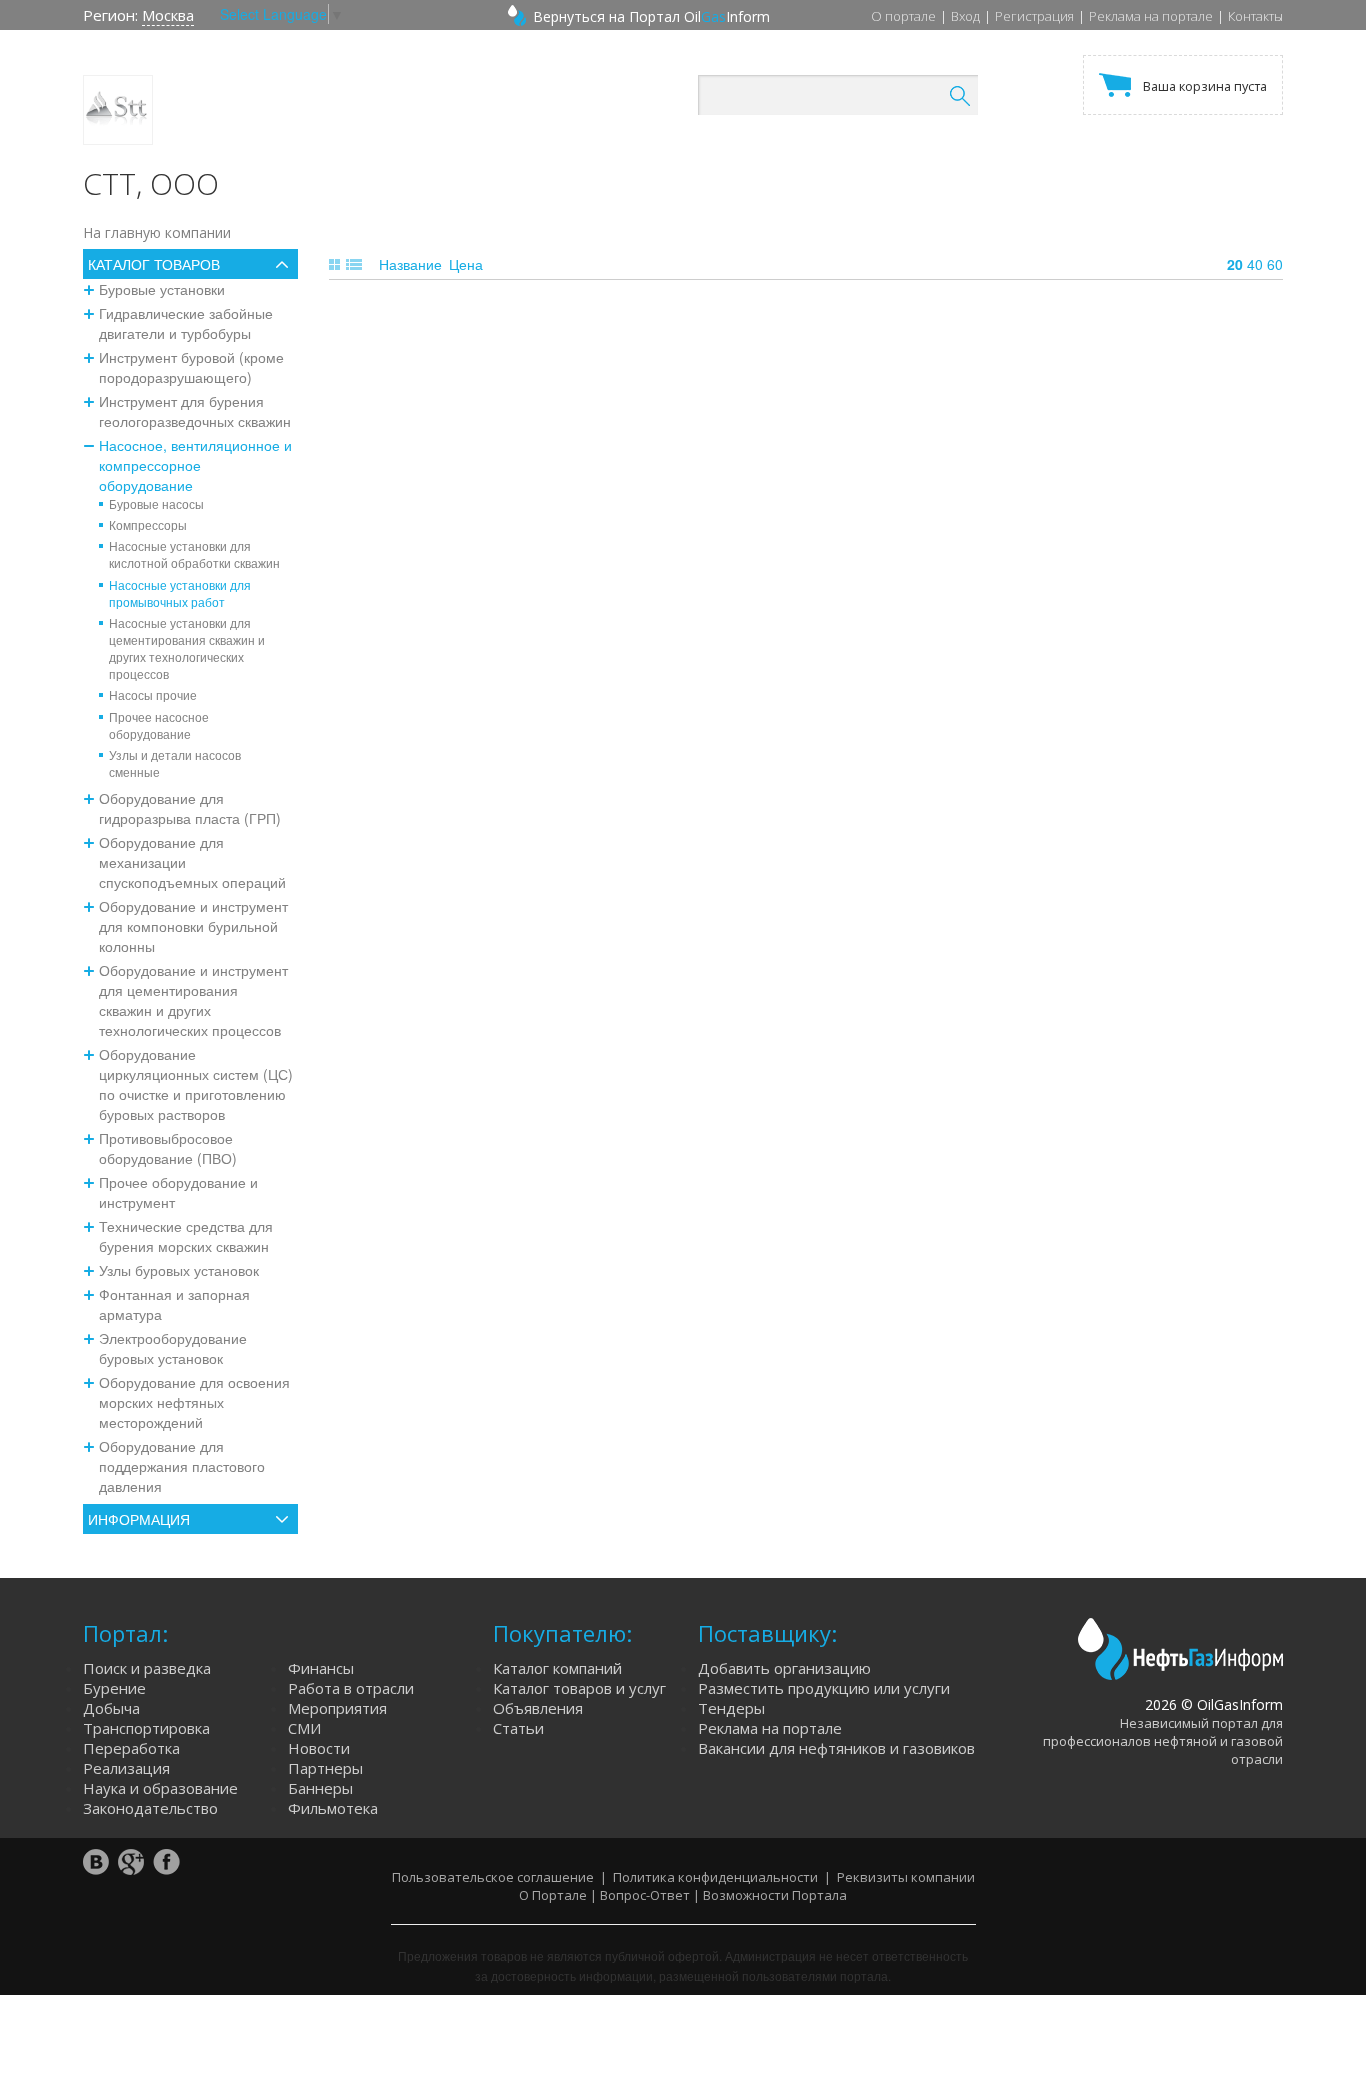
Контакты (1255, 16)
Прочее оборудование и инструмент (178, 1192)
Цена (466, 264)
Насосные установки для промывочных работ (180, 593)
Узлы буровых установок (179, 1270)
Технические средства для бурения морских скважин (186, 1236)
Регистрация (1034, 16)
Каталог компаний (557, 1668)
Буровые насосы (156, 503)
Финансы (321, 1668)
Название (410, 264)
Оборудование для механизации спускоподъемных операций (192, 862)
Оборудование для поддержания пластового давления (182, 1466)
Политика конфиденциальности (715, 1877)
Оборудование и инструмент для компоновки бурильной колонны (193, 926)
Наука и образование (160, 1788)
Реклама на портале (1151, 16)
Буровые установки (162, 289)
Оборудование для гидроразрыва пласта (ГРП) (190, 808)
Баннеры (320, 1788)
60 (1275, 264)
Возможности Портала (775, 1895)
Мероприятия (337, 1708)
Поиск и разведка (147, 1668)
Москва (168, 15)
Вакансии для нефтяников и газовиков (836, 1748)
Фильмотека (333, 1808)
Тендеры (731, 1708)
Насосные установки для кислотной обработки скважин (194, 554)
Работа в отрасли (351, 1688)
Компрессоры (148, 524)
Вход (965, 16)
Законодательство (150, 1808)
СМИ (304, 1728)
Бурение (114, 1688)
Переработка (131, 1748)
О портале (903, 16)
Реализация (126, 1768)
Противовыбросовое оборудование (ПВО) (168, 1148)
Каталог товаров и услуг (579, 1688)
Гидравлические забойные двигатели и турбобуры (186, 323)
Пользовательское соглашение (493, 1877)
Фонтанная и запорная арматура (174, 1304)
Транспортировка (146, 1728)
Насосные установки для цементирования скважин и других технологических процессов (187, 648)
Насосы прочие (153, 694)
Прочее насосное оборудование (159, 725)
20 (1235, 264)
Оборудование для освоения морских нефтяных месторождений (194, 1402)
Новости (319, 1748)
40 (1255, 264)
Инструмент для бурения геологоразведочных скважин (195, 411)
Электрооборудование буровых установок (173, 1348)
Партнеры (325, 1768)
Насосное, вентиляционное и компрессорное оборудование (195, 465)
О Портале (553, 1895)
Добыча (111, 1708)
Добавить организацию (784, 1668)
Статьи (518, 1728)
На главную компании (157, 232)
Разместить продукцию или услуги (824, 1688)
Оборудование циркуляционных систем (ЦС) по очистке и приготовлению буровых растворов (196, 1084)
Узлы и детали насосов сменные (175, 763)
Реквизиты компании (906, 1877)
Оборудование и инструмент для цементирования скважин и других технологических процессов (193, 1000)
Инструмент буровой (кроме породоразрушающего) (191, 367)
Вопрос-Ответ (645, 1895)
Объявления (538, 1708)
